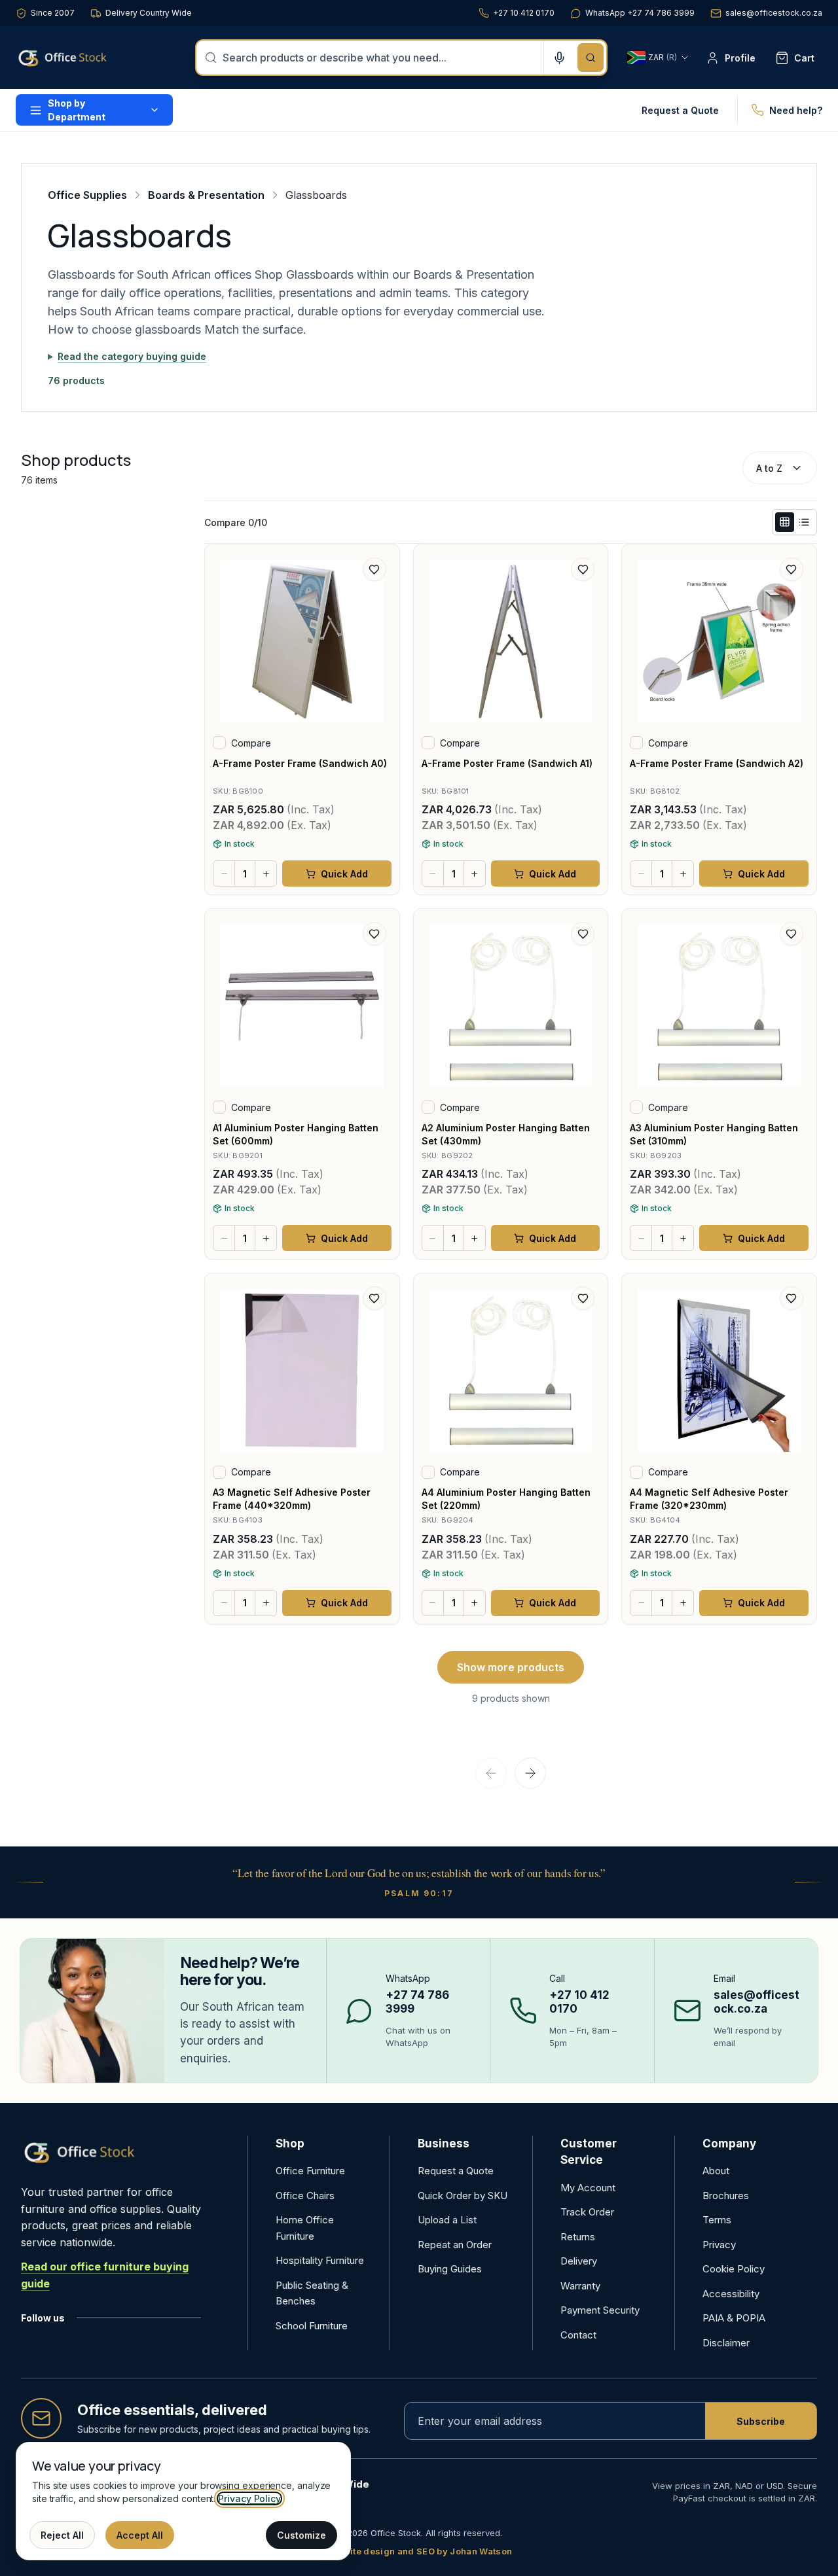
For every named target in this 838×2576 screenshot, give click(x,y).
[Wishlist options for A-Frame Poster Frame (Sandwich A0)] (374, 569)
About (716, 2171)
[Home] (81, 58)
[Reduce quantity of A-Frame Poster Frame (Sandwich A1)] (433, 873)
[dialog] (183, 2501)
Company (729, 2144)
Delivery (579, 2261)
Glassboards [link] (316, 195)
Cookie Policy (734, 2269)
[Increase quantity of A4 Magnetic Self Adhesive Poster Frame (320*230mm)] (683, 1603)
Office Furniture (310, 2171)
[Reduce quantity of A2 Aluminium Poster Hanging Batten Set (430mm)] (433, 1238)
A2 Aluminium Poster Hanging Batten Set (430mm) (506, 1134)
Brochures (726, 2196)
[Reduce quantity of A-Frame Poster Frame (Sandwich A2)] (641, 873)
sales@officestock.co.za (774, 13)
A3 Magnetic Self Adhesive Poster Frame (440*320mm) (292, 1499)
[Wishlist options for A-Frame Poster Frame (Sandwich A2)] (792, 569)
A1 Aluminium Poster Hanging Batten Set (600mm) (296, 1134)
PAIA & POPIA (734, 2318)
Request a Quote (680, 110)
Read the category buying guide (132, 356)
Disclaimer (726, 2343)
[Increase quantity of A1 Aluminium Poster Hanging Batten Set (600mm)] (266, 1238)
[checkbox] (219, 743)
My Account (588, 2188)
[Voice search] (559, 58)
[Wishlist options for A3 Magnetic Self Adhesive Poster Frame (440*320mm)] (374, 1298)
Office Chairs (305, 2196)
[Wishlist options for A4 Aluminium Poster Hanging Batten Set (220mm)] (583, 1298)
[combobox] (379, 58)
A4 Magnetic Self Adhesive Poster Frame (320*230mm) (709, 1499)
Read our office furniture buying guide (105, 2275)
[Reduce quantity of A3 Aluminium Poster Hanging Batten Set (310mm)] (641, 1238)
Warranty (580, 2286)
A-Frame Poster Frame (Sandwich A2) (717, 763)
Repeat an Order (455, 2245)
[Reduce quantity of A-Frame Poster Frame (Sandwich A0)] (224, 873)
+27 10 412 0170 (524, 13)
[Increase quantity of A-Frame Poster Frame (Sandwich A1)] (475, 873)
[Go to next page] (530, 1773)
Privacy (719, 2245)
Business (444, 2144)
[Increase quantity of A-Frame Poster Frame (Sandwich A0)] (266, 873)
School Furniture (312, 2326)
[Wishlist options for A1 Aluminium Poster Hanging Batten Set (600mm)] (374, 934)
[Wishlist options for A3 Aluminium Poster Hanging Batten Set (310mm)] (792, 934)
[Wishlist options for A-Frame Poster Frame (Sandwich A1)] (583, 569)
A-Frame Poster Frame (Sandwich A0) (300, 763)
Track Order (587, 2212)
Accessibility (731, 2294)
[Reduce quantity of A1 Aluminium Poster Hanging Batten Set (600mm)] (224, 1238)
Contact (578, 2335)
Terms (717, 2220)
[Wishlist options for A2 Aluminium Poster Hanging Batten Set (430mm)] (583, 934)
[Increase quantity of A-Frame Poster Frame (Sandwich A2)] (683, 873)
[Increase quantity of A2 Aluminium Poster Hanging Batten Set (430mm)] (475, 1238)
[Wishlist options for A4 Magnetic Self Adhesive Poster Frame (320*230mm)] (792, 1298)
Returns (578, 2237)
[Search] (591, 58)
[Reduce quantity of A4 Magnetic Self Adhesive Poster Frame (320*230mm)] (641, 1603)
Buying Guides (450, 2269)
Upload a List (447, 2220)
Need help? (796, 110)
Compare (251, 743)
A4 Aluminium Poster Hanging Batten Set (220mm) (506, 1499)
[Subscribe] (761, 2421)
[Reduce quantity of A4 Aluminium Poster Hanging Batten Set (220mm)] (433, 1603)
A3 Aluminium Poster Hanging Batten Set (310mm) (714, 1134)
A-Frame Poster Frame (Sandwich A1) (507, 763)
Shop (290, 2144)
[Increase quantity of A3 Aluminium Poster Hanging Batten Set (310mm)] (683, 1238)
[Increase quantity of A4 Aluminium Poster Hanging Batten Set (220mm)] (475, 1603)
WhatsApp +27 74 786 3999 (640, 13)
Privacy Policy (249, 2498)
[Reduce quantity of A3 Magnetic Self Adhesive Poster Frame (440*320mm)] (224, 1603)
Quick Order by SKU (463, 2196)
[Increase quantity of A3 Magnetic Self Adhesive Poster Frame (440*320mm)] (266, 1603)
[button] (785, 522)
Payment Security (600, 2310)
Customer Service (589, 2152)
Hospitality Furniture (320, 2260)
